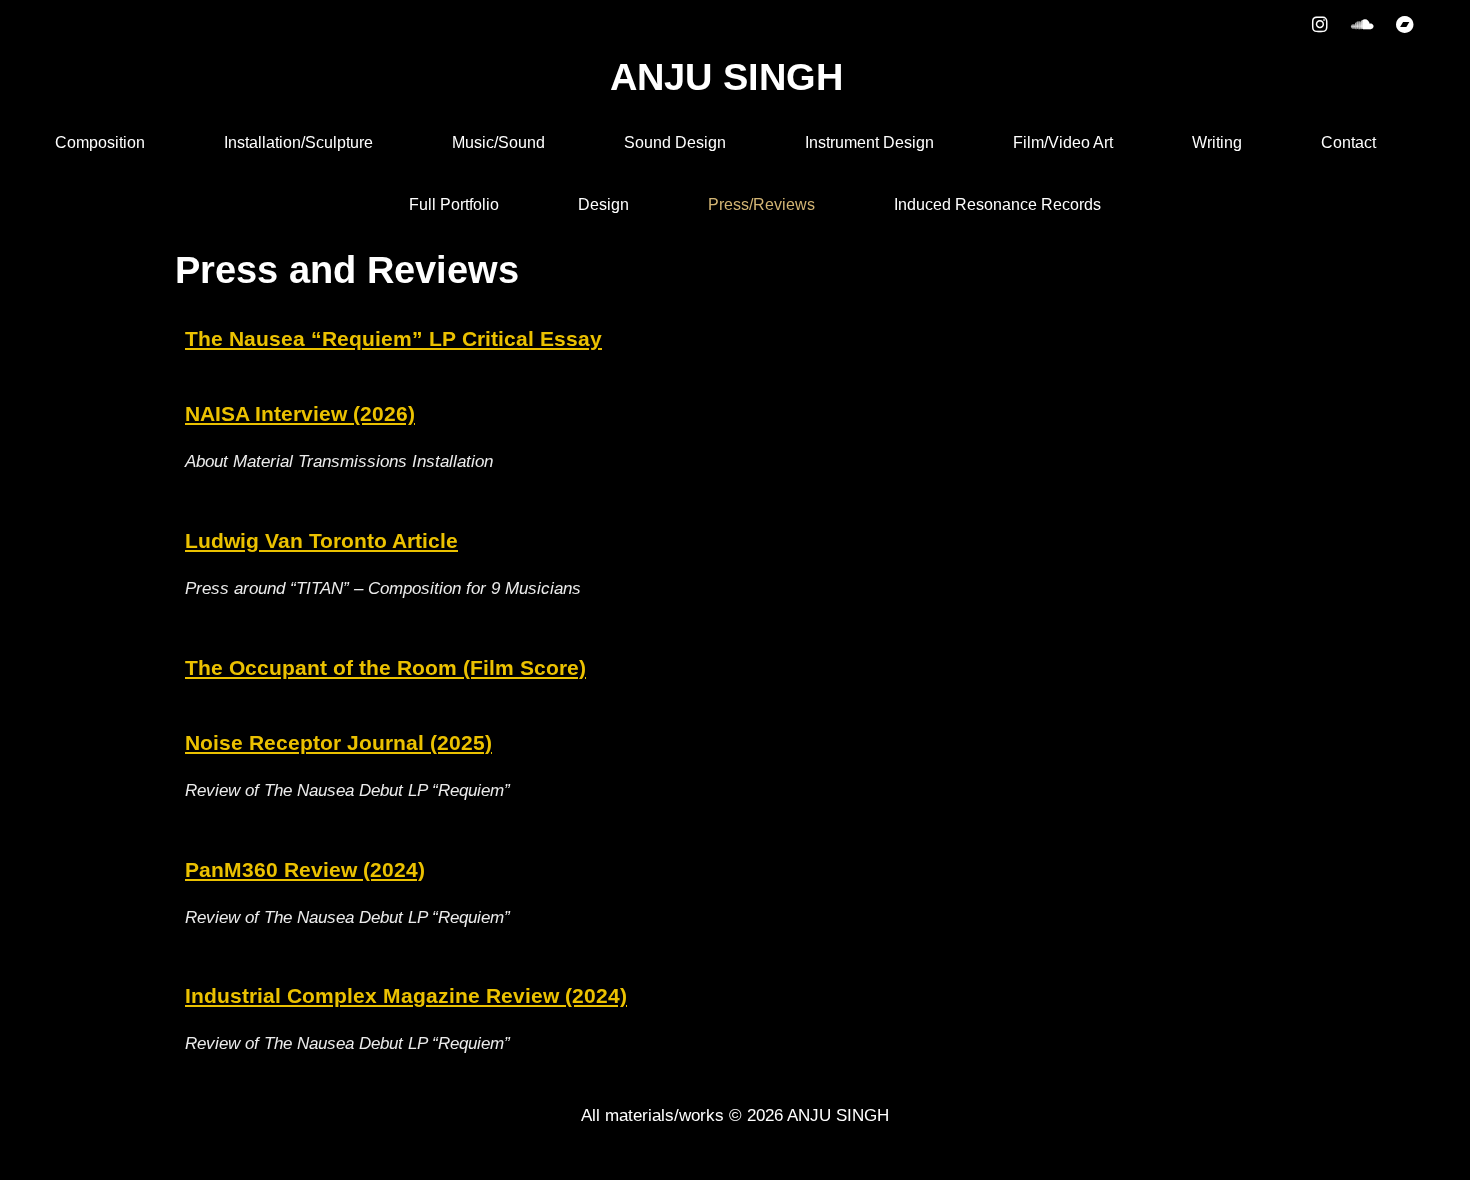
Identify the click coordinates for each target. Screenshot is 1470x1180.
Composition (100, 142)
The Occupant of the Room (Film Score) (385, 667)
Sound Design (675, 142)
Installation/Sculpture (298, 142)
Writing (1217, 142)
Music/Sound (498, 142)
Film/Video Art (1063, 142)
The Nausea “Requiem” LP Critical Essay (393, 338)
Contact (1348, 142)
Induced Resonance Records (997, 204)
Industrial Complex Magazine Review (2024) (406, 995)
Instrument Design (869, 142)
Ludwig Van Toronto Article (321, 540)
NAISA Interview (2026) (300, 413)
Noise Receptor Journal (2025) (338, 742)
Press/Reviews (761, 204)
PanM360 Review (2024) (305, 869)
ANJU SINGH (726, 77)
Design (603, 204)
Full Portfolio (454, 204)
